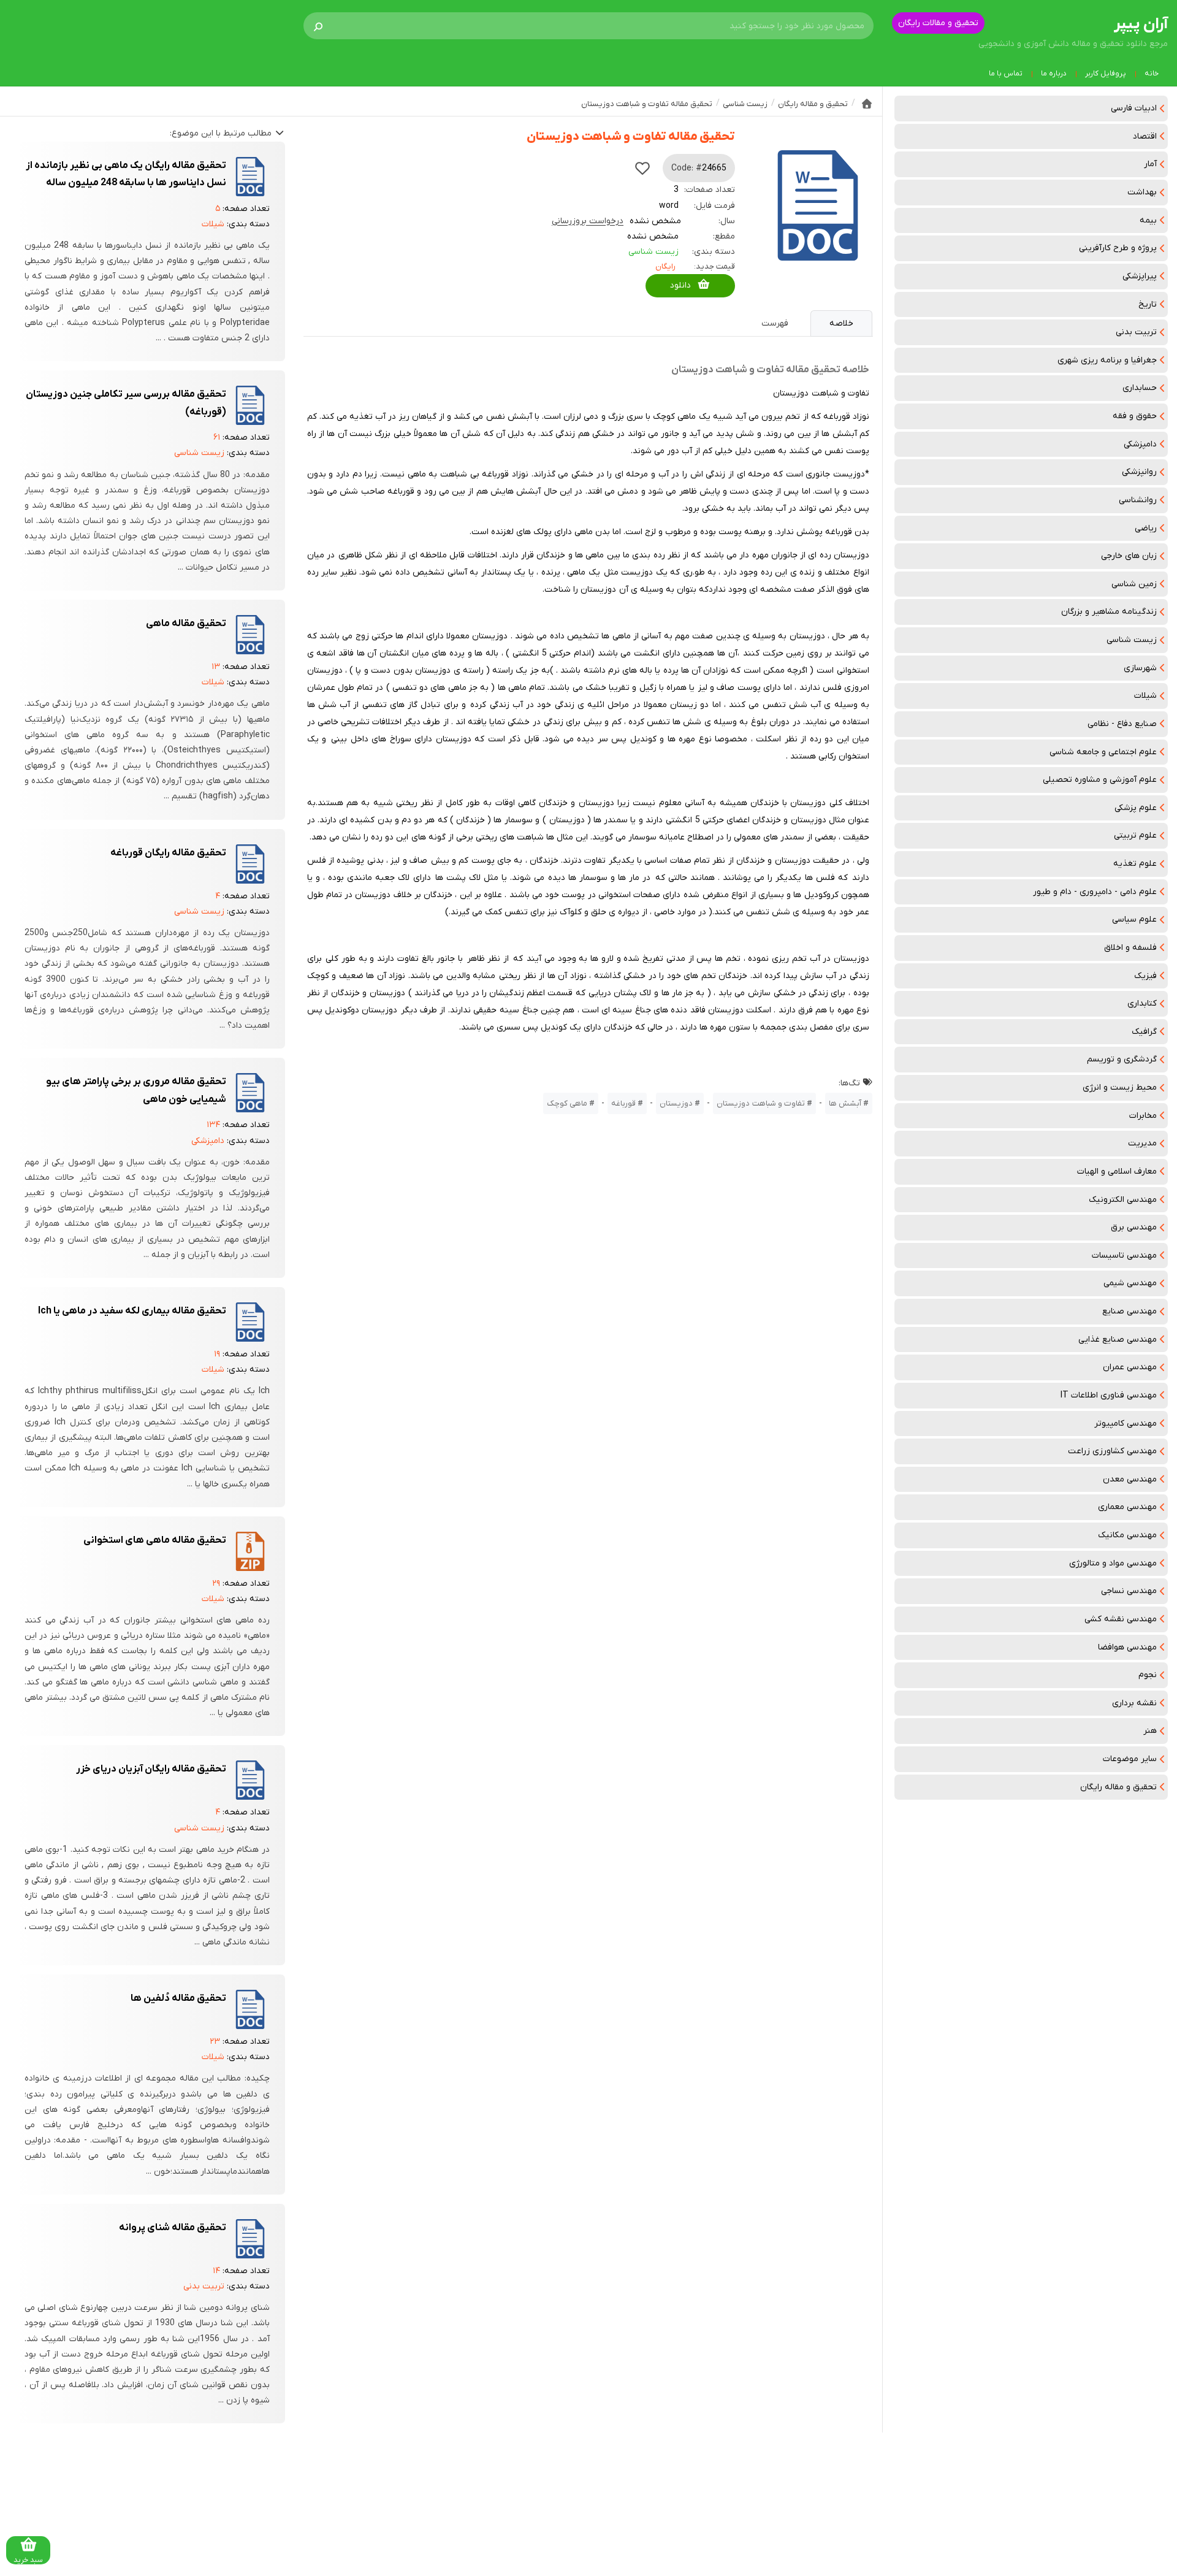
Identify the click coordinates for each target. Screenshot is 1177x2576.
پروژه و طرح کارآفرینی (1118, 248)
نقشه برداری (1134, 1703)
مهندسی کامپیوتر (1126, 1424)
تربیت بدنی (1136, 332)
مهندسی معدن (1130, 1479)
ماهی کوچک (567, 1103)
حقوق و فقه (1135, 416)
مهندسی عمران (1130, 1367)
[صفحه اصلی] (867, 104)
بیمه (1148, 220)
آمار (1150, 164)
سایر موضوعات (1130, 1759)
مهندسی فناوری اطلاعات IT (1109, 1395)
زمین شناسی (1134, 584)
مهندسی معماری (1127, 1507)
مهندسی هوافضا (1127, 1647)
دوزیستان (676, 1103)
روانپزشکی (1139, 472)
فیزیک (1145, 976)
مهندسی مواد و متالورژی (1113, 1563)
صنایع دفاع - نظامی (1122, 724)
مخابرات (1143, 1116)
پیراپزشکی (1140, 276)
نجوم (1148, 1675)
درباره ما (1054, 74)
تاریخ (1148, 304)
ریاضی (1146, 528)
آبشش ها (845, 1103)
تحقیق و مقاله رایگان (1118, 1787)
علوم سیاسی (1134, 919)
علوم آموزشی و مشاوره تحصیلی (1100, 780)
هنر (1150, 1731)
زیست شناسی (1132, 640)
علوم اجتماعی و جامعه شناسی (1103, 752)
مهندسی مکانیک (1127, 1535)
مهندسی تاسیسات (1124, 1256)
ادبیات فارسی (1134, 108)
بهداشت (1142, 192)
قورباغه (623, 1103)
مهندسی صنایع (1129, 1311)
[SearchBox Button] (318, 26)
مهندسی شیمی (1130, 1283)
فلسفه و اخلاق (1130, 948)
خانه (1152, 74)
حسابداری (1140, 388)
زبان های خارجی (1129, 556)
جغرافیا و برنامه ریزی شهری (1107, 360)
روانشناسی (1138, 500)
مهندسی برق (1134, 1227)
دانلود (680, 285)
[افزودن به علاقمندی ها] (642, 168)
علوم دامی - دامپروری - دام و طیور (1095, 892)
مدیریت (1142, 1143)
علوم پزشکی (1136, 808)
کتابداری (1142, 1003)
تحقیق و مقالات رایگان (938, 23)
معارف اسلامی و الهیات (1117, 1171)
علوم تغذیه (1135, 864)
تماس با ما (1006, 74)
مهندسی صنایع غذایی (1118, 1340)
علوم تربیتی (1135, 835)
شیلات (1145, 696)
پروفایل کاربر (1106, 74)
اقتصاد (1145, 136)
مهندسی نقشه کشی (1121, 1619)
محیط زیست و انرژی (1120, 1087)
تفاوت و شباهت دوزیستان (761, 1103)
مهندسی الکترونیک (1123, 1200)
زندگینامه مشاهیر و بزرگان (1109, 612)
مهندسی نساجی (1129, 1591)
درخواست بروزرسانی (588, 221)
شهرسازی (1140, 668)
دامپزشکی (1140, 444)
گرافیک (1144, 1032)
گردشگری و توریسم (1122, 1059)
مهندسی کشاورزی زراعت (1112, 1451)
